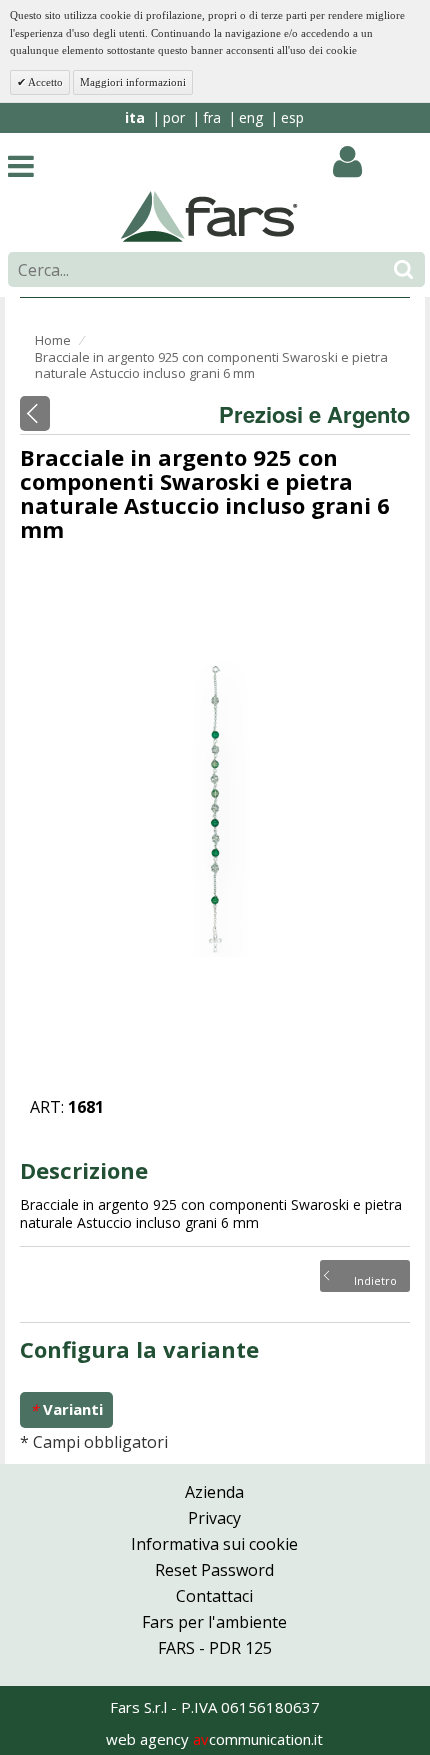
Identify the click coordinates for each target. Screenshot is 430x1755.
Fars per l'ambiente (214, 1622)
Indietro (375, 1279)
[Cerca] (403, 269)
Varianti (66, 1409)
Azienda (214, 1492)
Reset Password (214, 1570)
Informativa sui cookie (214, 1544)
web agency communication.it (214, 1739)
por (174, 117)
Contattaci (214, 1596)
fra (212, 117)
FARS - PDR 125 (215, 1648)
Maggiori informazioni (133, 82)
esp (292, 117)
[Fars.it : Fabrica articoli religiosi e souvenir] (209, 215)
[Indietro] (35, 413)
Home (53, 340)
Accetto (44, 82)
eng (251, 117)
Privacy (214, 1518)
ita (135, 117)
